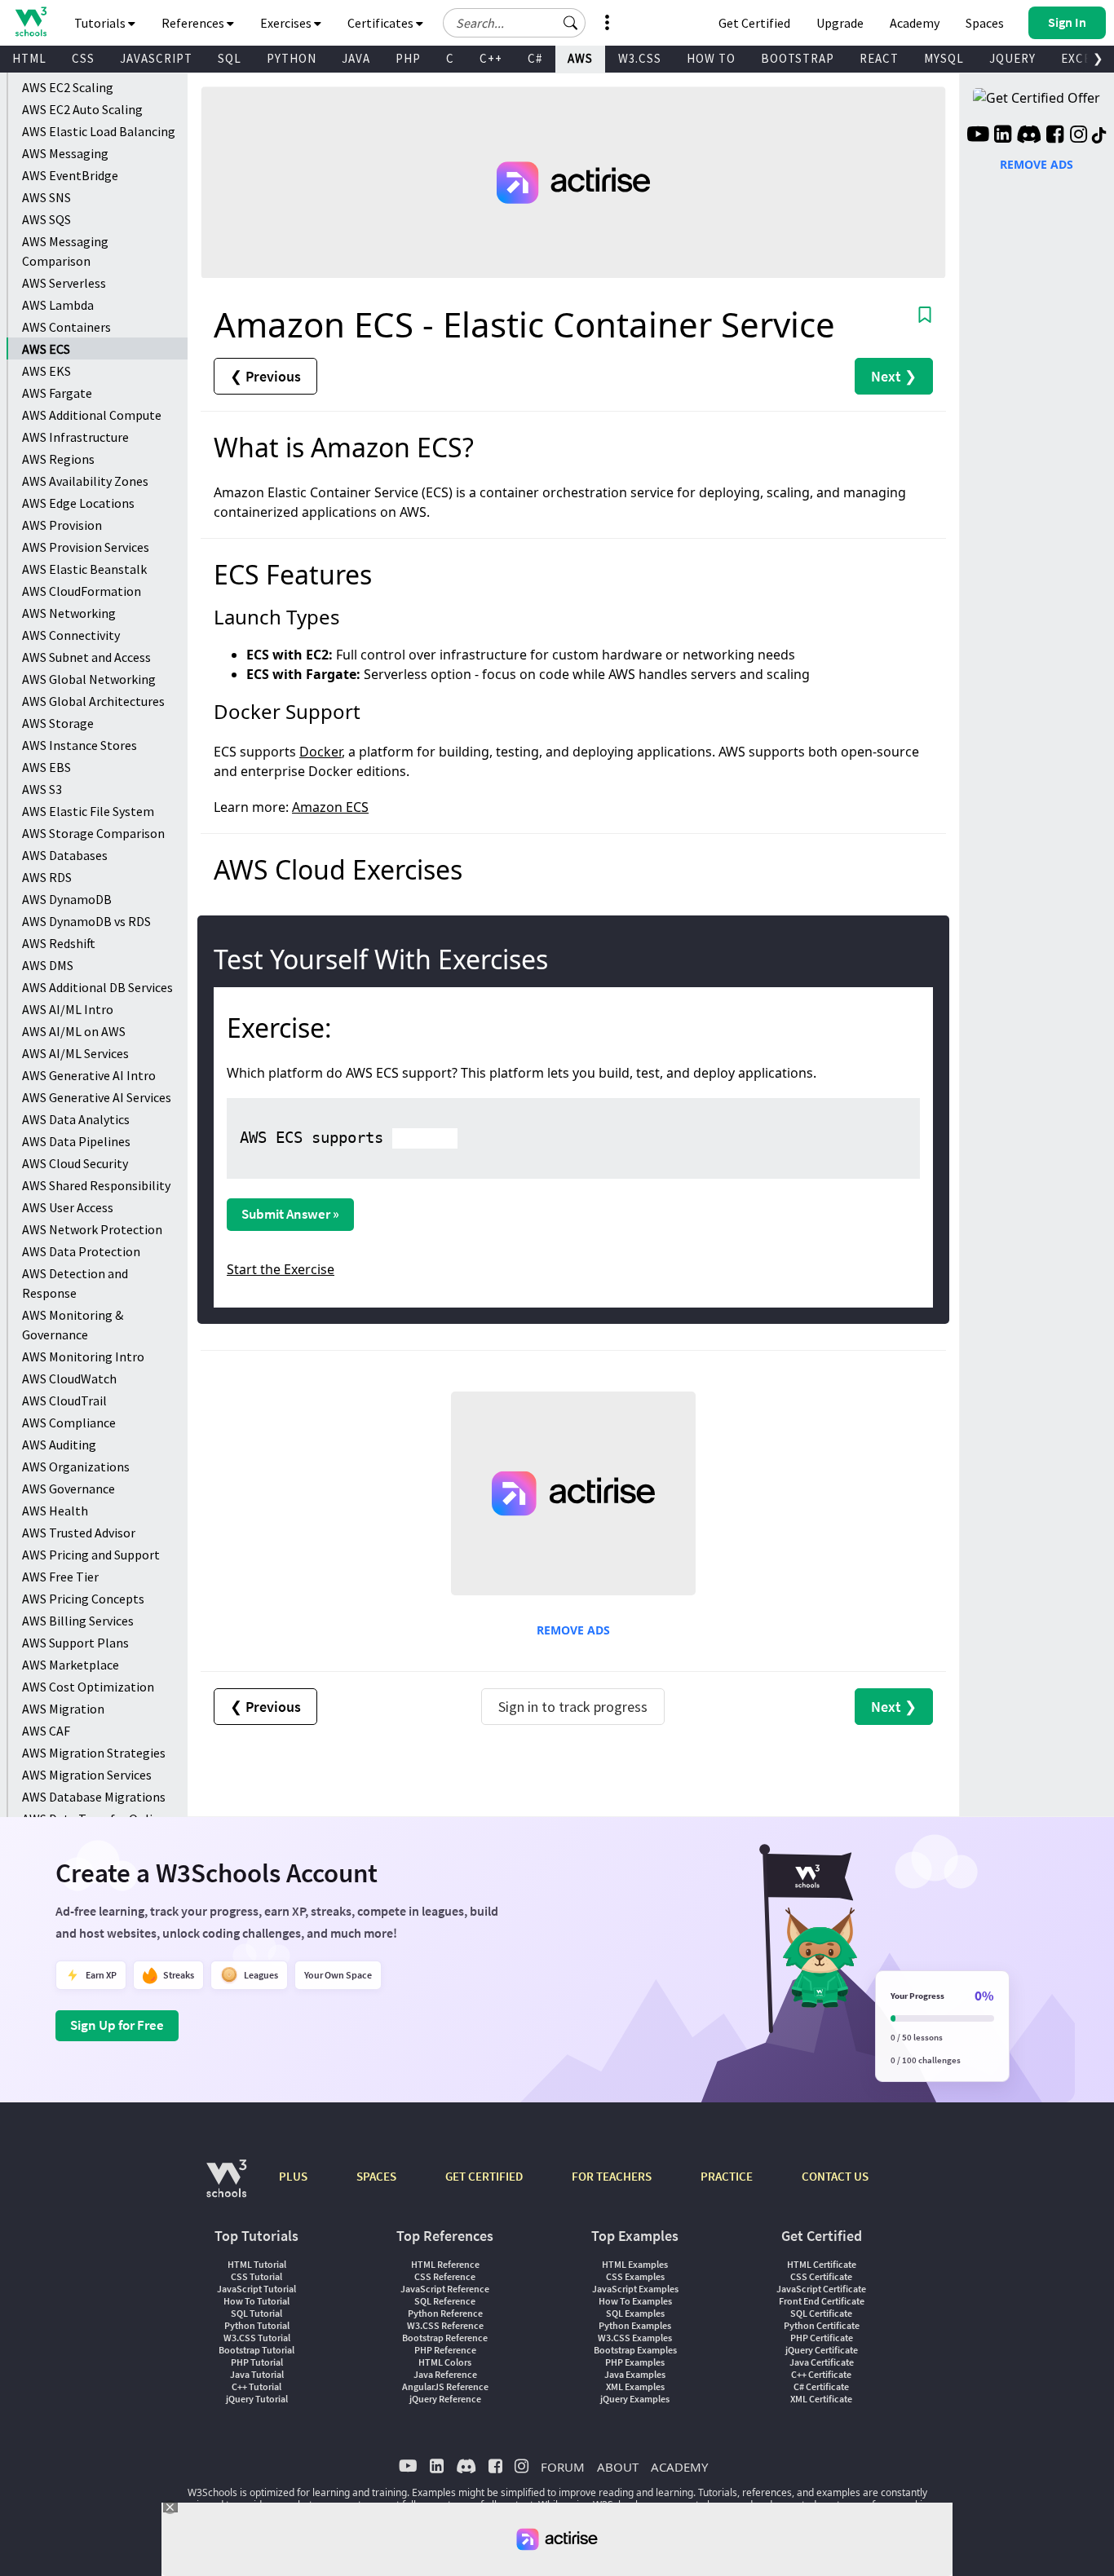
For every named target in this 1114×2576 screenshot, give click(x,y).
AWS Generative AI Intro (89, 1075)
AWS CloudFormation (82, 591)
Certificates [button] (382, 23)
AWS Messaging (65, 153)
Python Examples (635, 2325)
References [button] (194, 23)
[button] (571, 23)
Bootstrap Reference (445, 2338)
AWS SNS (46, 197)
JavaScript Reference (445, 2289)
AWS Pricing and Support (91, 1555)
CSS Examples (635, 2276)
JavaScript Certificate (821, 2289)
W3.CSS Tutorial (257, 2338)
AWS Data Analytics (76, 1119)
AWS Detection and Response (75, 1283)
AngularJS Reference (445, 2386)
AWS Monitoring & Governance (73, 1325)
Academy (915, 23)
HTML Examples (635, 2264)
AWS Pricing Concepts (83, 1599)
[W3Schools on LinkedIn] (1003, 136)
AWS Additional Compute (92, 415)
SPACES (376, 2176)
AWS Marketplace (71, 1665)
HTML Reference (445, 2264)
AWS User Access (68, 1207)
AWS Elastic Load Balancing (99, 131)
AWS (580, 58)
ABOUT (618, 2467)
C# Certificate (821, 2386)
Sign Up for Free (117, 2025)
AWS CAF (46, 1731)
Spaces (985, 23)
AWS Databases (65, 855)
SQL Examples (635, 2313)
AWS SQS (46, 219)
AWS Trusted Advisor (79, 1533)
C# (535, 58)
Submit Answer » (290, 1214)
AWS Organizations (76, 1467)
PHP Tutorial (257, 2362)
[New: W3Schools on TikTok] (1099, 136)
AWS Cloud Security (75, 1163)
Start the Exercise (281, 1269)
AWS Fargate (57, 393)
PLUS (293, 2176)
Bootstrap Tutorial (256, 2350)
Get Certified (754, 23)
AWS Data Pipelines (76, 1141)
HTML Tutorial (257, 2264)
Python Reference (445, 2313)
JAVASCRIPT (156, 58)
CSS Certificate (821, 2276)
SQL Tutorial (256, 2313)
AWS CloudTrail (64, 1400)
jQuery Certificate (822, 2350)
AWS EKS (46, 371)
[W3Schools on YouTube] (978, 136)
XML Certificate (821, 2399)
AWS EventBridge (70, 175)
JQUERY (1012, 58)
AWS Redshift (59, 943)
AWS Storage (58, 723)
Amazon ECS (330, 807)
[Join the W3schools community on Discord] (1029, 136)
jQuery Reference (445, 2399)
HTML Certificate (822, 2264)
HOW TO (711, 58)
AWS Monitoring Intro (83, 1356)
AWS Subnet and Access (86, 657)
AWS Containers (66, 327)
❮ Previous (265, 376)
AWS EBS (46, 767)
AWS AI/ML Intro (68, 1009)
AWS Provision (62, 525)
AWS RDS (47, 877)
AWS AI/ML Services (75, 1053)
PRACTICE (727, 2176)
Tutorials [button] (101, 23)
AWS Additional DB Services (97, 987)
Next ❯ (894, 376)
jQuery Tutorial (257, 2399)
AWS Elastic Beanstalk (84, 569)
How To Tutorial (256, 2301)
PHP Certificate (822, 2338)
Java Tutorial (257, 2374)
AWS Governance (69, 1489)
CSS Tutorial (256, 2276)
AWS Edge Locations (78, 503)
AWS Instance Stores (80, 745)
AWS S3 (42, 789)
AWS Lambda (58, 305)
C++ (491, 58)
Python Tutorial (257, 2325)
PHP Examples (635, 2362)
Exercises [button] (287, 23)
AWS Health (55, 1511)
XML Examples (635, 2386)
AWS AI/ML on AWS (74, 1031)
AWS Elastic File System (88, 811)
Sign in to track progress (573, 1707)
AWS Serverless (64, 283)
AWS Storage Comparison (93, 833)
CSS (83, 58)
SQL (230, 58)
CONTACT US (835, 2176)
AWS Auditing (59, 1445)
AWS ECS (46, 349)
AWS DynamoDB (67, 899)
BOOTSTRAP (798, 58)
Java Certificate (822, 2362)
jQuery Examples (635, 2399)
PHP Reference (445, 2350)
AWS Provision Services (86, 547)
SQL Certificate (821, 2313)
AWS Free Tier (60, 1577)
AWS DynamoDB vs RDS (86, 921)
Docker (320, 752)
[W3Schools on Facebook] (1055, 136)
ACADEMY (679, 2467)
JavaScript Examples (635, 2289)
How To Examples (635, 2301)
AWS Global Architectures (93, 701)
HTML (29, 58)
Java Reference (445, 2374)
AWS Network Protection (92, 1229)
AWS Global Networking (89, 679)
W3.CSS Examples (635, 2338)
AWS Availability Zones (85, 481)
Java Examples (635, 2374)
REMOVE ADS (573, 1630)
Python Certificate (822, 2325)
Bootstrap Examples (635, 2350)
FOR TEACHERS (612, 2176)
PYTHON (292, 58)
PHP (408, 58)
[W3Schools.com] (226, 2187)
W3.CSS (640, 58)
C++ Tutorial (256, 2386)
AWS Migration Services (87, 1775)
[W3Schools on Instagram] (1079, 136)
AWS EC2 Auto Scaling (82, 109)
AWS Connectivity (71, 635)
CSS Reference (445, 2276)
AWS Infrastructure (75, 437)
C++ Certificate (821, 2374)
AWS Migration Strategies (94, 1753)
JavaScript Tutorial (256, 2289)
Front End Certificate (822, 2301)
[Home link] (31, 22)
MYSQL (944, 58)
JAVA (356, 58)
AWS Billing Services (78, 1621)
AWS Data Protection (81, 1251)
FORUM (563, 2467)
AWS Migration (63, 1709)
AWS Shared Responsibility (96, 1185)
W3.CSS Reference (445, 2325)
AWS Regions (58, 459)
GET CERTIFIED (484, 2176)
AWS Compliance (69, 1423)
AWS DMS (48, 965)
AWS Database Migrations (94, 1797)
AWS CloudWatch (69, 1378)
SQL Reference (445, 2301)
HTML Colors (445, 2362)
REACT (879, 58)
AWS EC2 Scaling (68, 87)
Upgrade (840, 23)
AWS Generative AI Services (97, 1097)
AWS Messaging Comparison (65, 251)
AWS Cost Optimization (88, 1687)
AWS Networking (69, 613)
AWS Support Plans (75, 1643)
